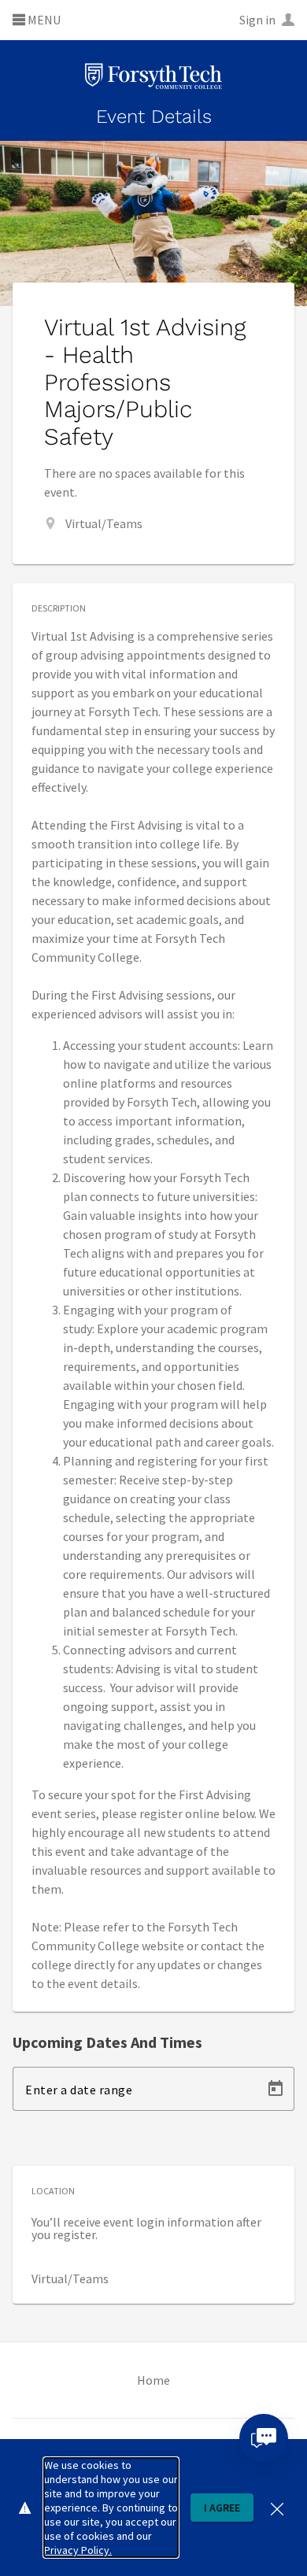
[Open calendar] (276, 2089)
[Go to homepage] (153, 77)
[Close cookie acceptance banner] (277, 2507)
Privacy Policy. (78, 2550)
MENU (43, 20)
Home (153, 2380)
